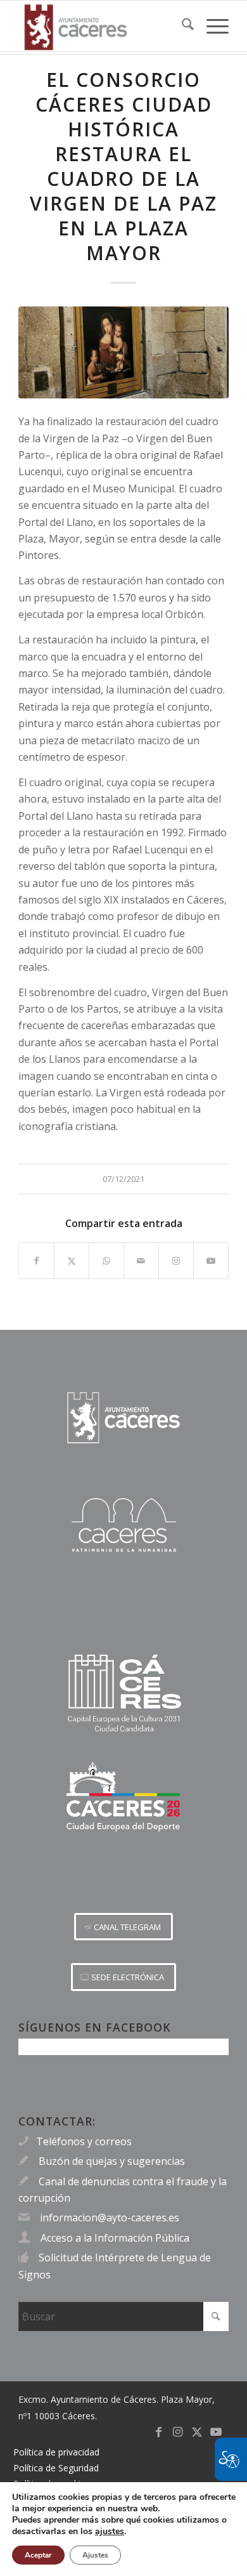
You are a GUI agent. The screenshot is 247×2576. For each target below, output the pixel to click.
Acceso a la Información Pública (115, 2238)
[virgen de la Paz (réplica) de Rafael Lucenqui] (123, 352)
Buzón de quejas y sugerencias (112, 2161)
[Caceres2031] (123, 1694)
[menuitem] (181, 26)
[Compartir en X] (72, 1261)
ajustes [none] (110, 2532)
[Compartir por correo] (141, 1261)
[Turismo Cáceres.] (123, 1525)
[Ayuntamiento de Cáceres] (102, 26)
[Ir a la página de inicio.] (123, 1418)
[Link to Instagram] (176, 1261)
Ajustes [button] (95, 2555)
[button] (123, 1927)
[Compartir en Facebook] (36, 1261)
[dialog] (123, 2529)
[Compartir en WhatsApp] (106, 1261)
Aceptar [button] (38, 2555)
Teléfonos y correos (84, 2141)
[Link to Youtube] (211, 1261)
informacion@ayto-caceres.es (110, 2218)
